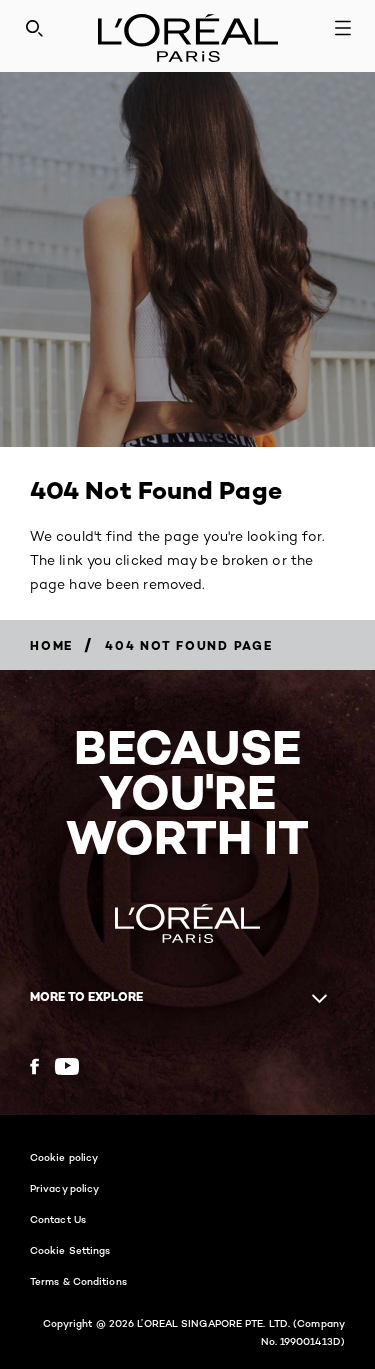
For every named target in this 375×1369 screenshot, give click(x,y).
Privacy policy (64, 1188)
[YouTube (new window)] (67, 1066)
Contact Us (58, 1219)
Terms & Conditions (78, 1281)
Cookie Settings (70, 1250)
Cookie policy (64, 1157)
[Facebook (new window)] (34, 1066)
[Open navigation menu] (343, 28)
